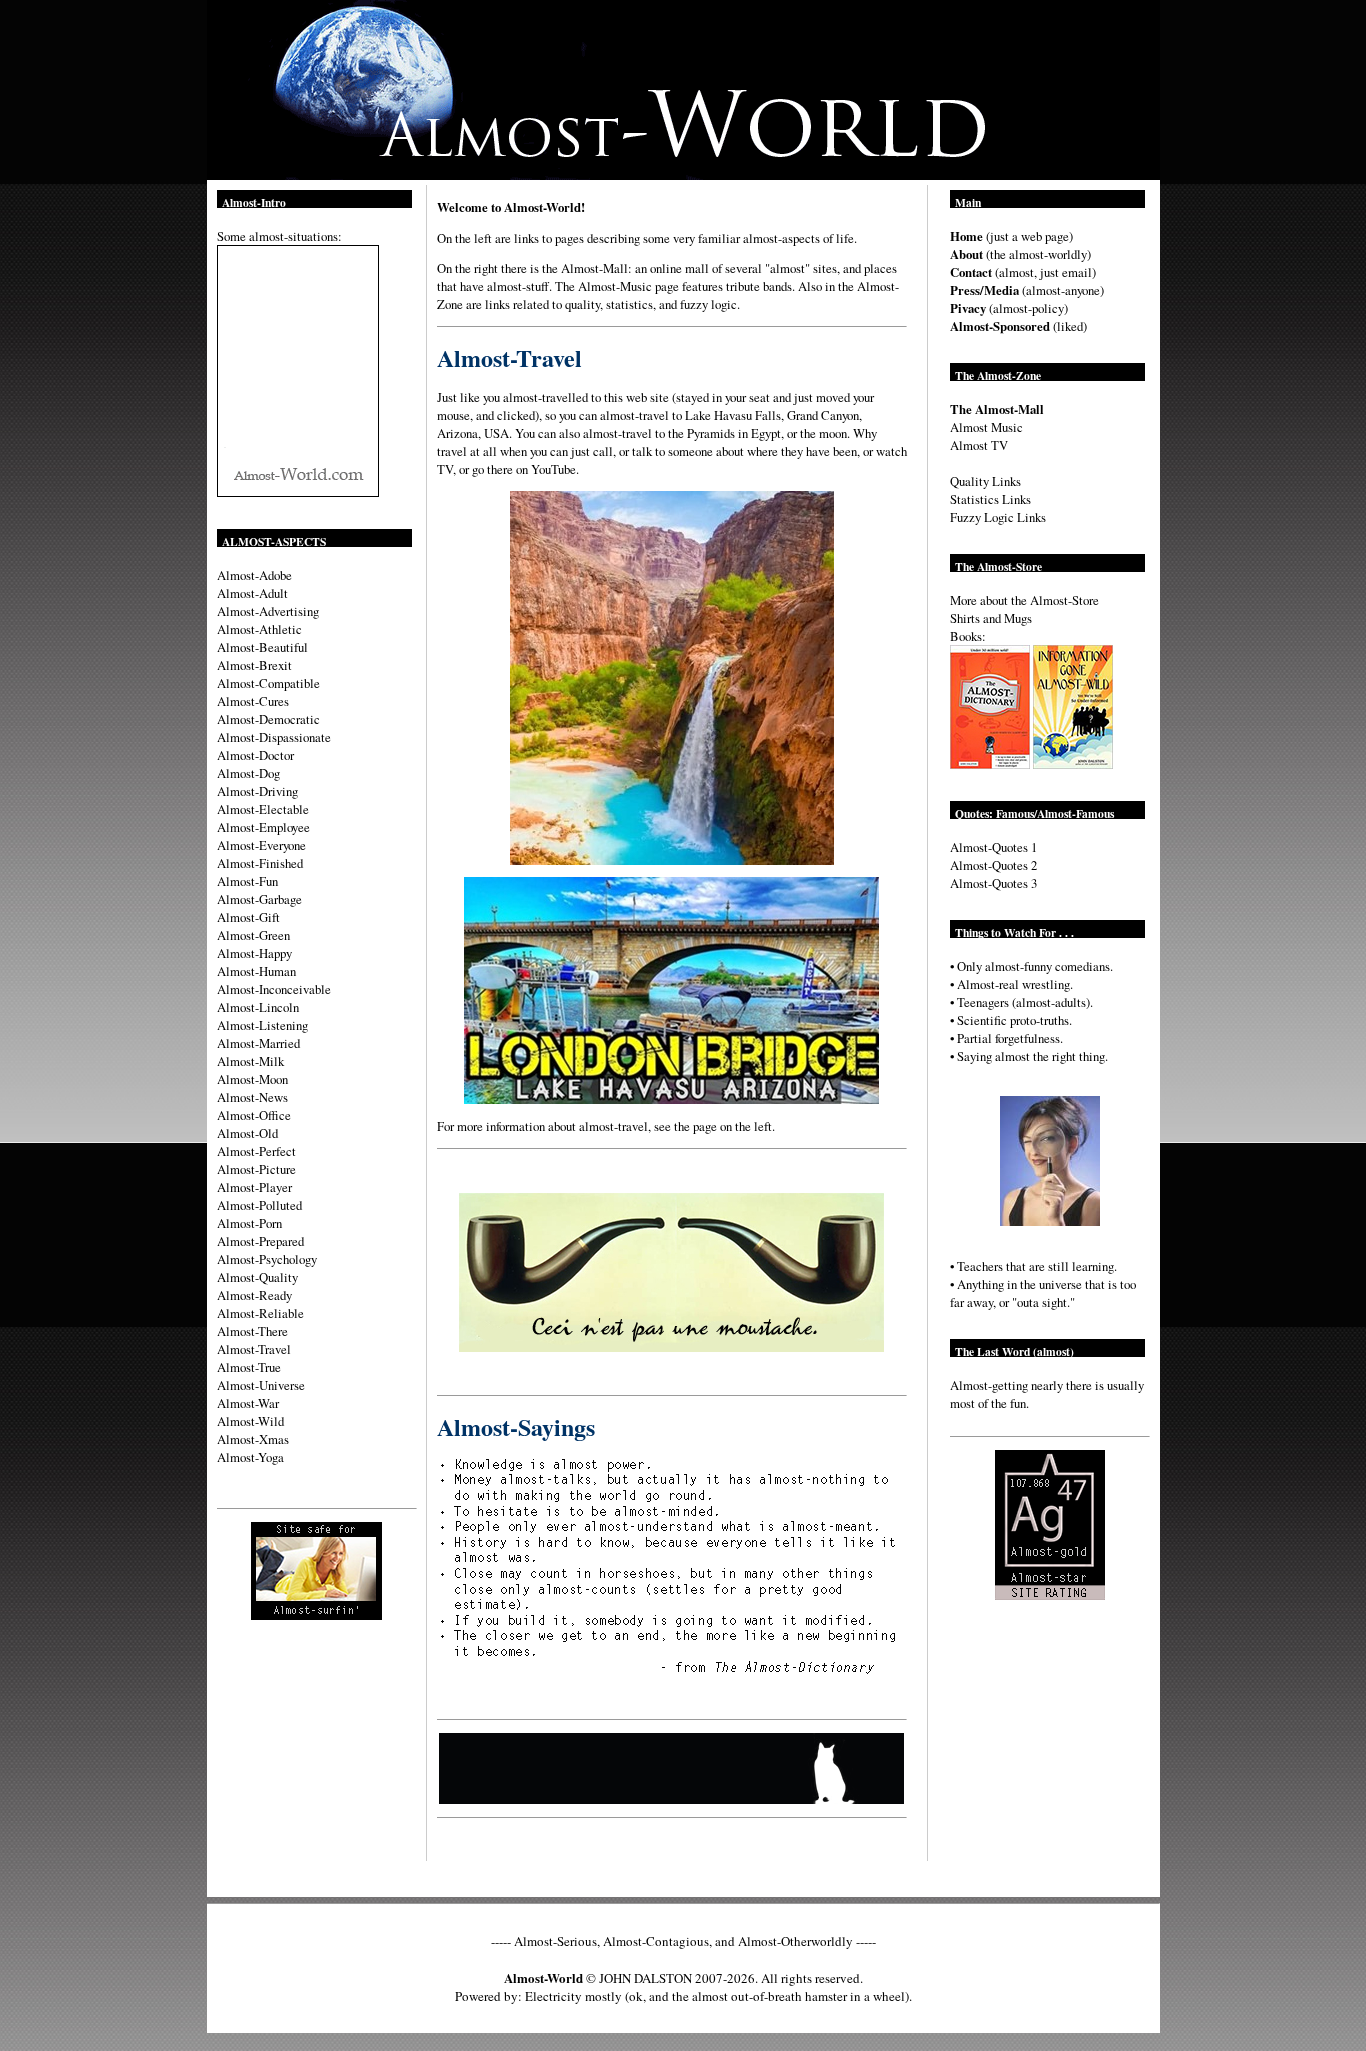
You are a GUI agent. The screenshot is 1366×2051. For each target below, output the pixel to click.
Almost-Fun (247, 881)
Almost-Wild (250, 1421)
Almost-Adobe (254, 575)
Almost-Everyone (261, 845)
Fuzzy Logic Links (998, 517)
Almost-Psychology (267, 1259)
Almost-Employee (263, 827)
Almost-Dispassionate (274, 737)
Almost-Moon (252, 1079)
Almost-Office (254, 1115)
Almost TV (979, 445)
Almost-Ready (254, 1295)
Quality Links (985, 481)
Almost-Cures (253, 701)
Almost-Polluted (259, 1205)
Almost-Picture (256, 1169)
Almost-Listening (262, 1025)
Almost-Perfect (256, 1151)
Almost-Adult (252, 593)
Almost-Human (256, 971)
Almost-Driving (257, 791)
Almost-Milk (250, 1061)
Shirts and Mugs (991, 618)
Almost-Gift (248, 917)
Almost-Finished (260, 863)
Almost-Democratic (268, 719)
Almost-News (252, 1097)
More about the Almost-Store (1024, 600)
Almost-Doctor (255, 755)
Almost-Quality (257, 1277)
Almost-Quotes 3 (993, 883)
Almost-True (249, 1367)
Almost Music (986, 427)
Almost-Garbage (259, 899)
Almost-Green (253, 935)
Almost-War (248, 1403)
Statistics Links (990, 499)
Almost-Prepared (260, 1241)
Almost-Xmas (253, 1439)
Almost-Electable (263, 809)
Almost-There (252, 1331)
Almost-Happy (254, 953)
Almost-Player (254, 1187)
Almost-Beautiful (262, 647)
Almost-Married (258, 1043)
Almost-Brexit (254, 665)
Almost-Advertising (268, 611)
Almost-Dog (248, 773)
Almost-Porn (249, 1223)
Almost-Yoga (250, 1457)
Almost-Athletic (259, 629)
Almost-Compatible (268, 683)
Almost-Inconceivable (274, 989)
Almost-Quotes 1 (993, 847)
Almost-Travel (254, 1349)
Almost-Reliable (260, 1313)
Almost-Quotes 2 (993, 865)
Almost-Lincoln (258, 1007)
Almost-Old (247, 1133)
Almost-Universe (261, 1385)
